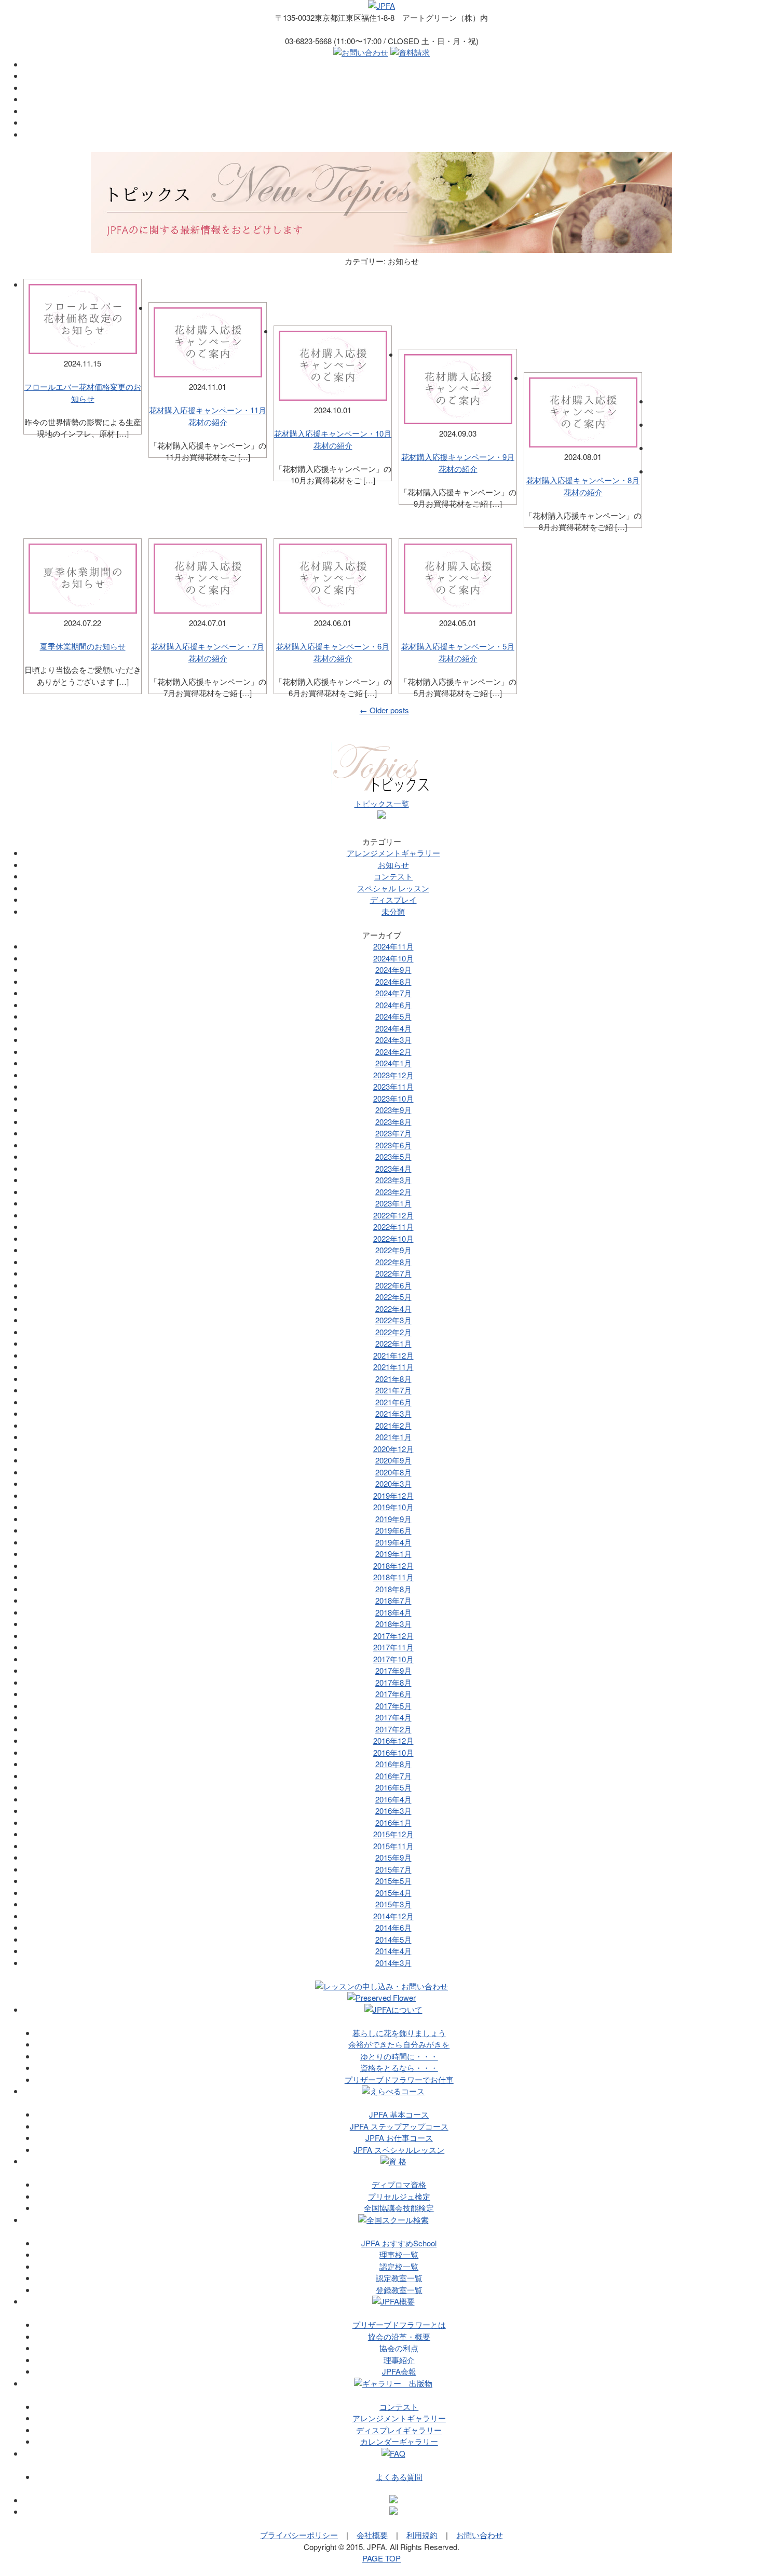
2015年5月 (393, 1881)
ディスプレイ (393, 899)
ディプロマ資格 (399, 2184)
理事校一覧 (399, 2254)
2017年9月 (393, 1670)
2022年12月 (393, 1215)
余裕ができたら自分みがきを (399, 2044)
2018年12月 (393, 1565)
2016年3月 (393, 1811)
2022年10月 (393, 1238)
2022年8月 (393, 1262)
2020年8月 (393, 1472)
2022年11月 (393, 1226)
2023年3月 (393, 1180)
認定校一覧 (399, 2266)
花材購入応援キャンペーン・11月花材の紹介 (208, 416)
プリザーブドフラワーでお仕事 (399, 2079)
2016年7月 (393, 1776)
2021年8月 (393, 1379)
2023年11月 (393, 1086)
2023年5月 (393, 1156)
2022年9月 (393, 1250)
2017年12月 (393, 1636)
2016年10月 (393, 1752)
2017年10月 (393, 1659)
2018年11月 (393, 1577)
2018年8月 (393, 1589)
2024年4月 (393, 1028)
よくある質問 (399, 2477)
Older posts (384, 710)
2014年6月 (393, 1927)
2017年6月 (393, 1694)
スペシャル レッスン (393, 888)
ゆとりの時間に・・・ (399, 2056)
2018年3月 (393, 1624)
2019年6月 (393, 1530)
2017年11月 (393, 1647)
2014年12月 (393, 1916)
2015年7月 (393, 1869)
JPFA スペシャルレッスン (399, 2150)
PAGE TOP (382, 2558)
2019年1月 (393, 1554)
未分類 (393, 911)
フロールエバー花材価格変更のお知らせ (83, 392)
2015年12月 (393, 1834)
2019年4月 (393, 1542)
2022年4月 (393, 1309)
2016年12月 (393, 1740)
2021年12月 (393, 1355)
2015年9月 (393, 1857)
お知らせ (393, 865)
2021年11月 (393, 1367)
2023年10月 (393, 1098)
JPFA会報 (399, 2371)
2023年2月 (393, 1192)
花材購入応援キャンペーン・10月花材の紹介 (333, 439)
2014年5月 (393, 1939)
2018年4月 (393, 1612)
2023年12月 (393, 1075)
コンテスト (393, 876)
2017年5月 (393, 1706)
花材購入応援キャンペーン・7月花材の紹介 (208, 652)
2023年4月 (393, 1168)
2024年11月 (393, 946)
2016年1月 (393, 1822)
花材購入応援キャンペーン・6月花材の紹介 (333, 652)
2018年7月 (393, 1600)
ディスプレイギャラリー (399, 2430)
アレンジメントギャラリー (393, 853)
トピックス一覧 (382, 803)
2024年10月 (393, 958)
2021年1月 (393, 1437)
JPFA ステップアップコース (399, 2126)
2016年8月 (393, 1764)
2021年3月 (393, 1413)
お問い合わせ (480, 2535)
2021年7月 (393, 1390)
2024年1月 (393, 1063)
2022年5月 (393, 1297)
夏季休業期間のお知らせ (83, 646)
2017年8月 (393, 1682)
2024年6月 (393, 1005)
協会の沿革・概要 (399, 2336)
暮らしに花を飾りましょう (399, 2033)
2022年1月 (393, 1343)
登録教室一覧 (399, 2290)
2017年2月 (393, 1729)
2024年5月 (393, 1016)
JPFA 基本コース (399, 2114)
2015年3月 (393, 1904)
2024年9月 (393, 970)
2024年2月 (393, 1052)
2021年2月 (393, 1425)
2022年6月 (393, 1285)
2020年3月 (393, 1483)
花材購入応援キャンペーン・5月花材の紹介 (458, 652)
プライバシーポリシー (299, 2535)
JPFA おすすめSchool (399, 2243)
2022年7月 (393, 1273)
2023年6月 (393, 1145)
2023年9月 (393, 1110)
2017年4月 (393, 1717)
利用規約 (422, 2535)
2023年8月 (393, 1122)
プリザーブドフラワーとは (399, 2324)
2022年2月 (393, 1332)
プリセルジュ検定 (399, 2196)
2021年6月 (393, 1402)
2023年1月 (393, 1203)
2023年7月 (393, 1133)
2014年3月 (393, 1963)
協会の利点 (399, 2348)
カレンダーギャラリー (399, 2441)
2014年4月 (393, 1951)
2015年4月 (393, 1893)
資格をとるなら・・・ (399, 2067)
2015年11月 (393, 1846)
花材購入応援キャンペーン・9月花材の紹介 (458, 463)
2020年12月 (393, 1449)
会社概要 (372, 2535)
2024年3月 (393, 1040)
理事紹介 (399, 2360)
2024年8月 (393, 981)
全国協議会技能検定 (399, 2208)
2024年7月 (393, 993)
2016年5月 (393, 1787)
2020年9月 (393, 1460)
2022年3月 (393, 1320)
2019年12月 (393, 1495)
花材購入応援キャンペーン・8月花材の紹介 (583, 486)
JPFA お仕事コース (399, 2138)
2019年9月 (393, 1519)
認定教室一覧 (399, 2278)
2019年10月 (393, 1507)
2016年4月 (393, 1799)
